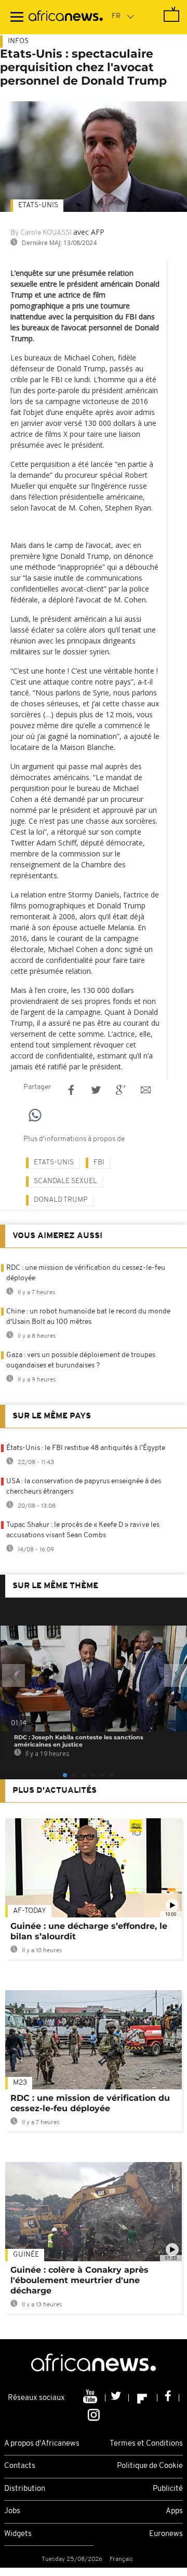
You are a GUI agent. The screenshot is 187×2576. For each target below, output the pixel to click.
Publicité (168, 2489)
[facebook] (168, 2398)
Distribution (25, 2489)
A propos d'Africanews (42, 2444)
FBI (99, 1163)
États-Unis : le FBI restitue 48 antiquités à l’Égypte (86, 1448)
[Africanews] (66, 17)
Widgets (18, 2534)
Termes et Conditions (146, 2444)
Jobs (12, 2511)
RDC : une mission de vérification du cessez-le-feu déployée (90, 2103)
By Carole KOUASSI (41, 233)
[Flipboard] (143, 2398)
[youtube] (91, 2398)
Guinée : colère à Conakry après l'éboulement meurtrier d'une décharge (79, 2280)
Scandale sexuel (65, 1181)
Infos (18, 41)
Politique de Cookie (150, 2466)
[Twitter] (117, 2398)
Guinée (26, 2255)
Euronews (166, 2534)
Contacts (20, 2466)
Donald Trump (61, 1200)
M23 (20, 2083)
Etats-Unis (38, 205)
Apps (174, 2511)
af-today (30, 1911)
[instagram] (94, 2414)
